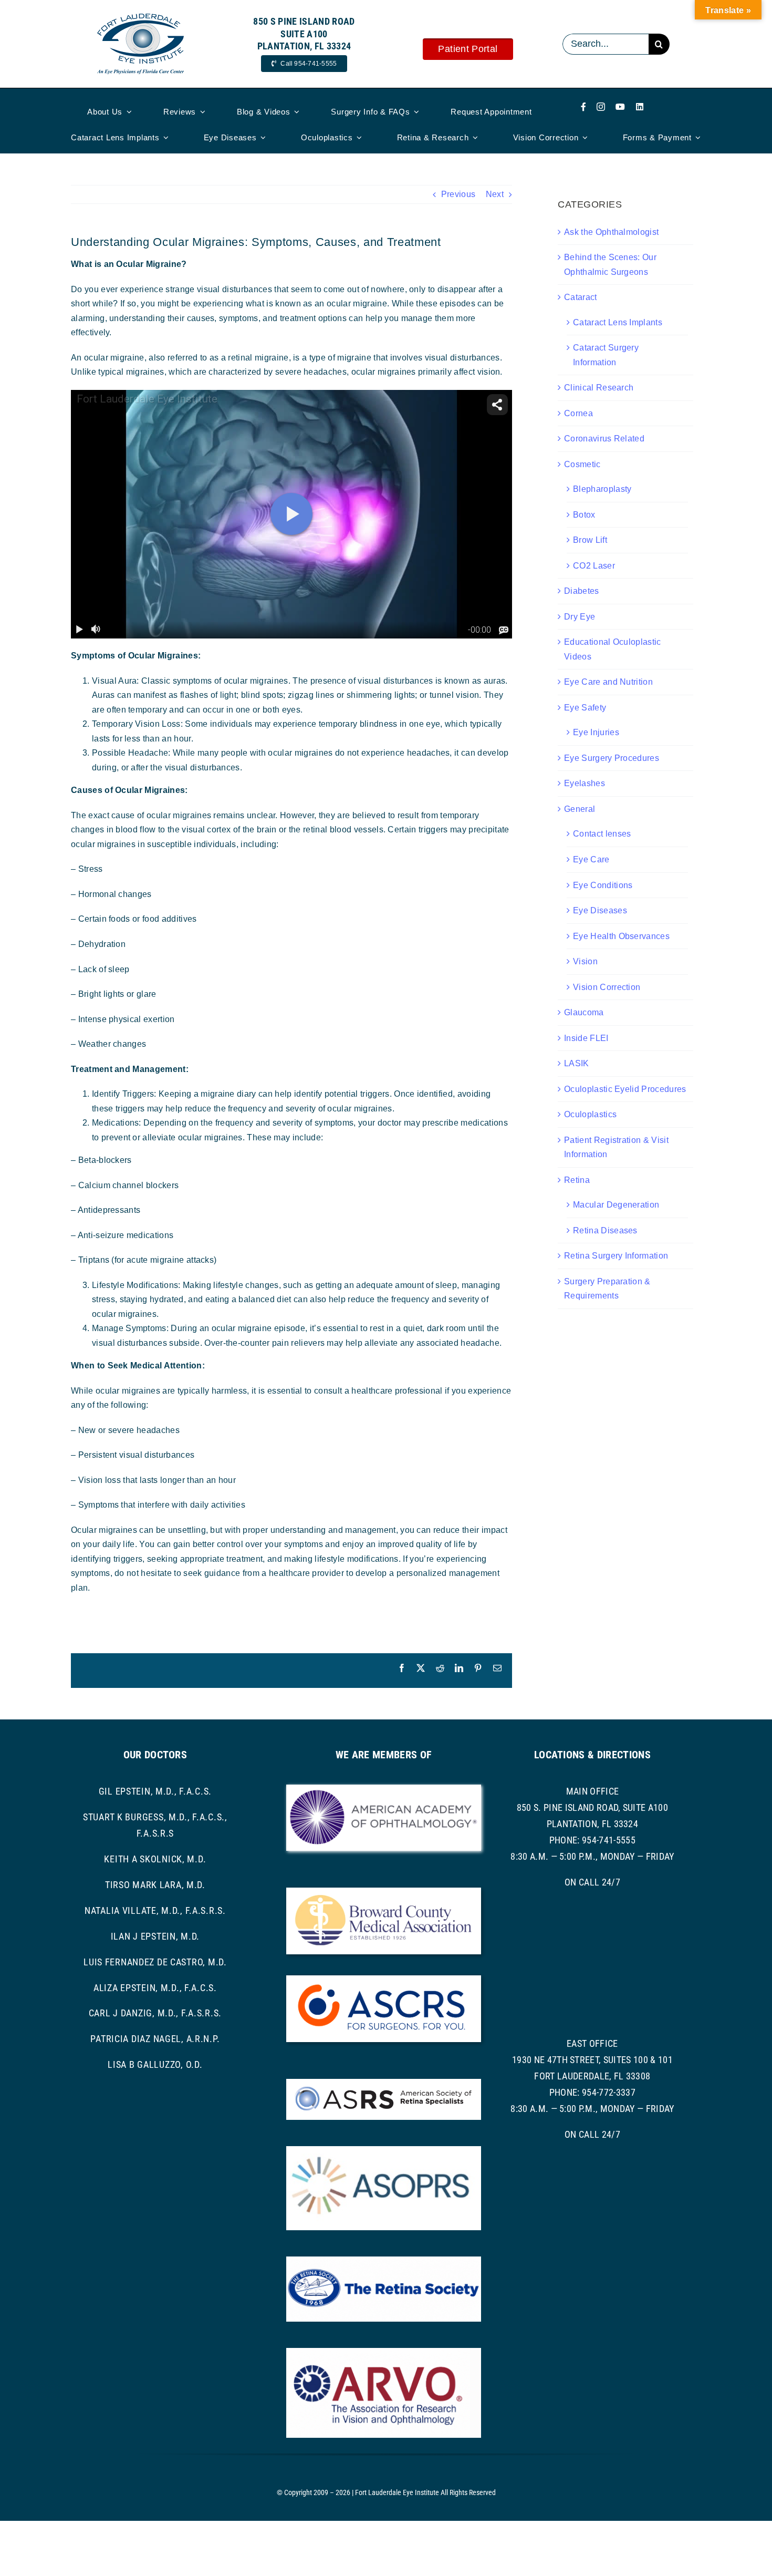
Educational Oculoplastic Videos (613, 649)
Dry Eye (580, 617)
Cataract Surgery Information (606, 355)
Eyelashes (585, 783)
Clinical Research (599, 388)
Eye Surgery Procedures (612, 758)
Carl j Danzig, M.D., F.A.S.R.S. (155, 2013)
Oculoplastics (590, 1114)
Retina (577, 1180)
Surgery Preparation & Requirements (607, 1289)
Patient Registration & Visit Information (616, 1147)
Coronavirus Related (604, 439)
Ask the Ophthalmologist (611, 232)
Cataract (581, 297)
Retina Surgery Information (616, 1256)
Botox (584, 515)
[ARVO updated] (384, 2352)
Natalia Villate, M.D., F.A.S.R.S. (155, 1910)
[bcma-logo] (384, 1892)
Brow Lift (590, 540)
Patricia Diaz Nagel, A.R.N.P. (155, 2039)
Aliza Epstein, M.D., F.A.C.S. (155, 1988)
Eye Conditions (603, 885)
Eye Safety (585, 708)
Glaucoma (584, 1012)
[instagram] (601, 107)
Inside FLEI (586, 1038)
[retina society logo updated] (384, 2260)
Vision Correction (607, 987)
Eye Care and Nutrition (608, 682)
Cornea (578, 413)
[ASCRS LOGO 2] (384, 1979)
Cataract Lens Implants (618, 322)
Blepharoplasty (602, 489)
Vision (585, 961)
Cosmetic (582, 464)
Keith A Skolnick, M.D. (155, 1859)
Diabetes (582, 591)
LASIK (577, 1063)
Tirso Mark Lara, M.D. (155, 1885)
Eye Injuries (596, 732)
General (580, 809)
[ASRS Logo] (384, 2083)
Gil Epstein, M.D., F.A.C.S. (155, 1791)
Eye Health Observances (621, 936)
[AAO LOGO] (384, 1789)
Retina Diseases (605, 1230)
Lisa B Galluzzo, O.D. (155, 2064)
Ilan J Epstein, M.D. (155, 1936)
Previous (458, 194)
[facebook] (583, 107)
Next (495, 194)
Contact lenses (602, 834)
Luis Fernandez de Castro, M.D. (155, 1962)
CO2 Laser (594, 566)
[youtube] (620, 107)
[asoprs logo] (384, 2150)
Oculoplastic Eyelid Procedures (625, 1089)
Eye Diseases (600, 910)
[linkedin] (640, 107)
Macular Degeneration (616, 1205)
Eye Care (591, 859)
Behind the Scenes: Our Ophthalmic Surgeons (610, 265)
